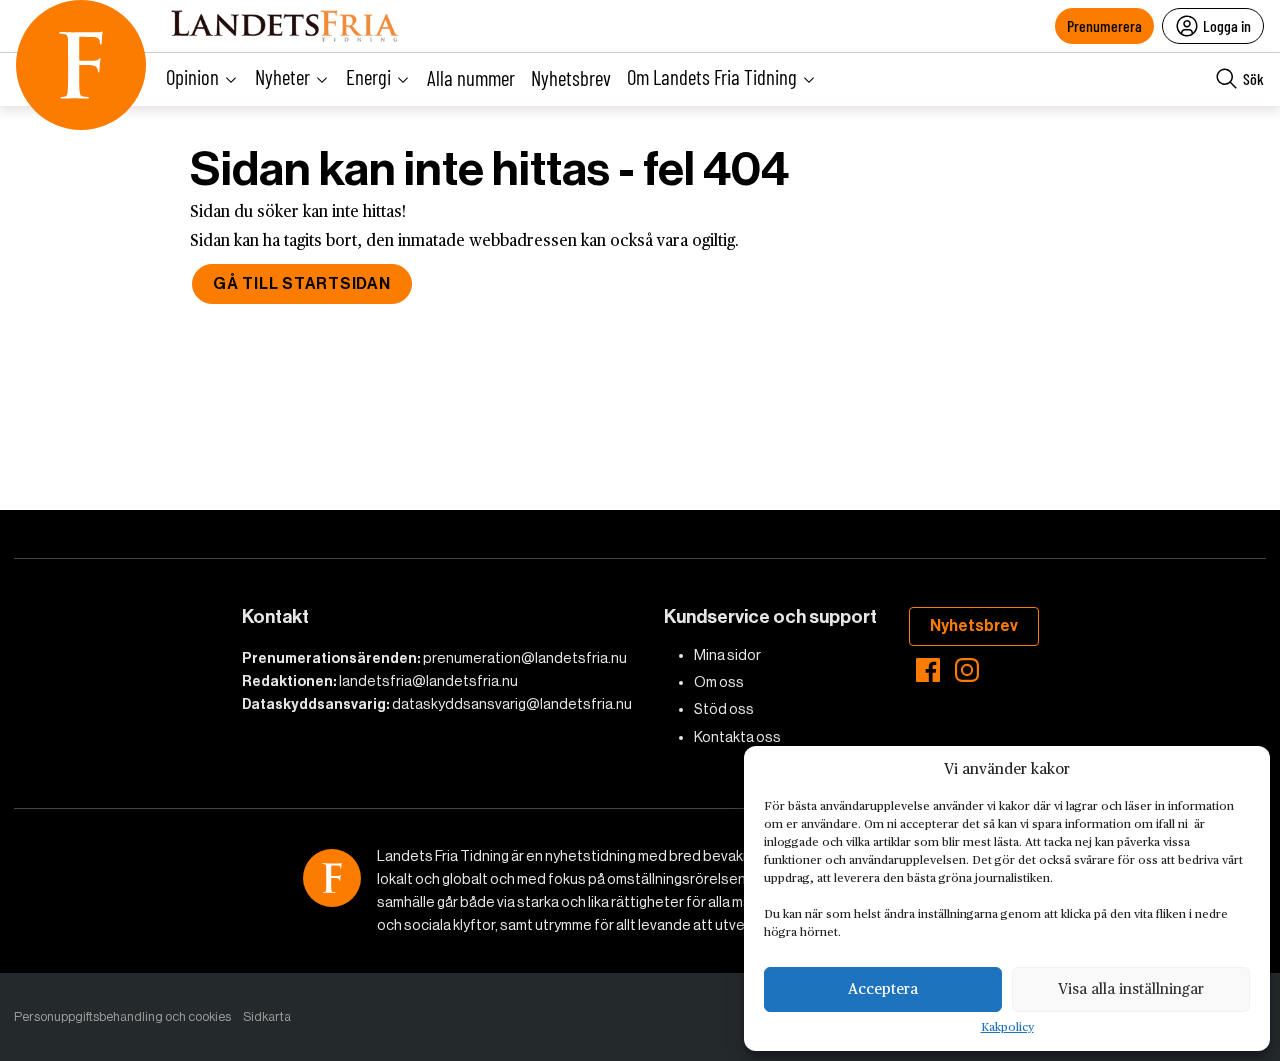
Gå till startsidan (302, 283)
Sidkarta (267, 1016)
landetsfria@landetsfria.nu (428, 681)
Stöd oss (724, 709)
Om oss (719, 682)
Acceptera (883, 989)
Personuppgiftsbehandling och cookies (122, 1016)
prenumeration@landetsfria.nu (525, 658)
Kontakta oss (737, 737)
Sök (1253, 78)
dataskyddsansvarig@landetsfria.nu (512, 704)
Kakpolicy (1007, 1028)
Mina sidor (727, 655)
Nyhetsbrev (571, 77)
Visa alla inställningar (1131, 989)
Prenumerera (1104, 25)
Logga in (1227, 25)
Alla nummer (471, 77)
